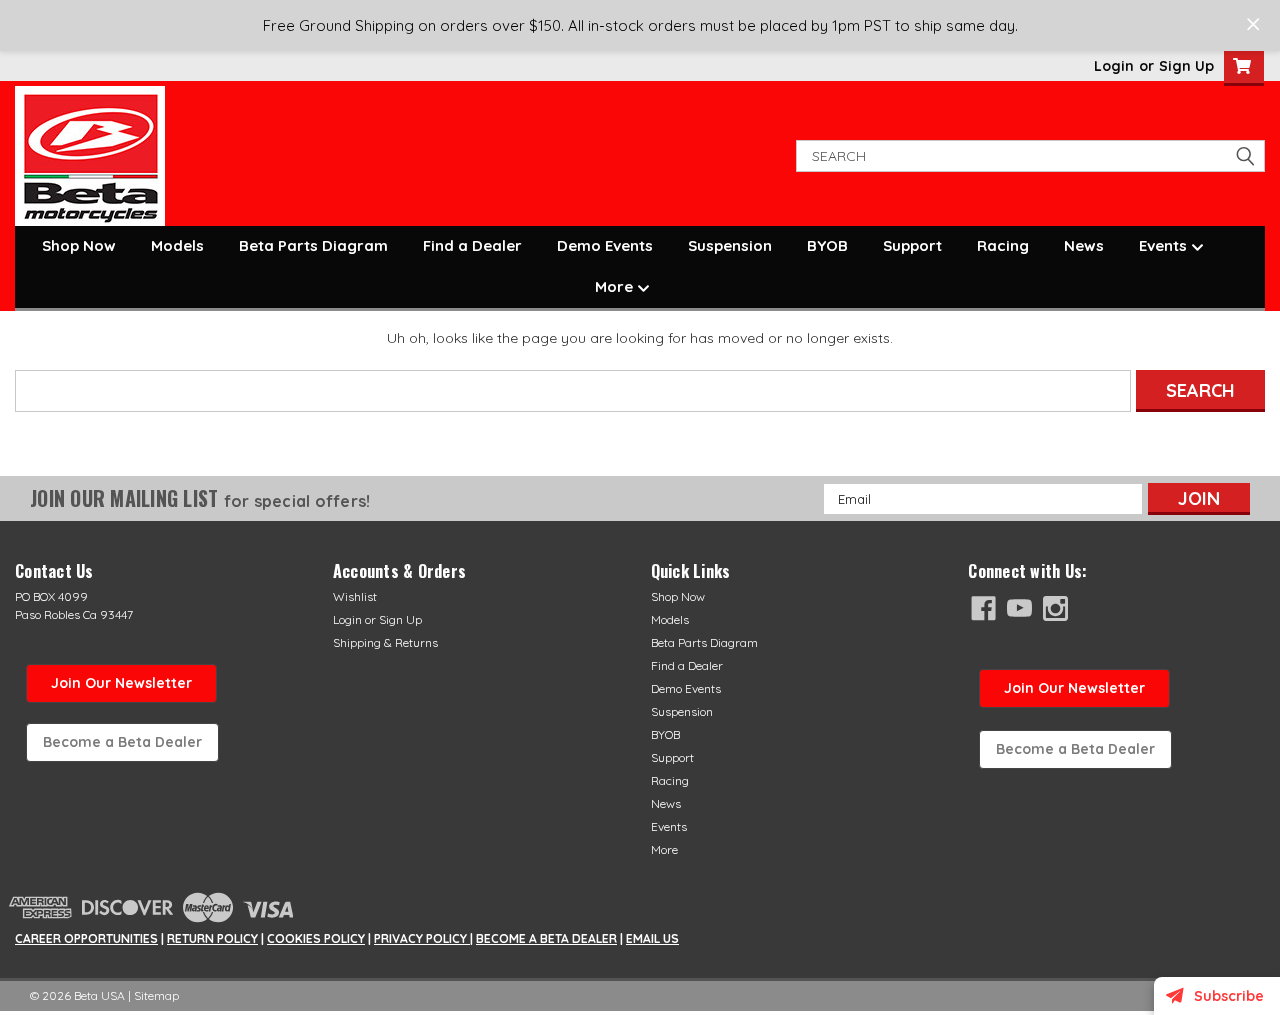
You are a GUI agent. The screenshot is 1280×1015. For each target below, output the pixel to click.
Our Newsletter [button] (1074, 688)
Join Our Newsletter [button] (121, 683)
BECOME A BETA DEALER (546, 938)
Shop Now (79, 245)
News (1084, 245)
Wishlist (355, 596)
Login (1114, 66)
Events (1165, 245)
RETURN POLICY (212, 938)
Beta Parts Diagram (313, 245)
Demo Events (605, 245)
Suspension (730, 245)
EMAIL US (652, 938)
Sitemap (156, 995)
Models (177, 245)
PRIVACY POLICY (422, 938)
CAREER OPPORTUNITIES (86, 938)
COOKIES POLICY (316, 938)
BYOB (827, 245)
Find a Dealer (472, 245)
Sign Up (1186, 66)
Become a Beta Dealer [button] (122, 742)
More (616, 286)
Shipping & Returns (385, 642)
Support (912, 245)
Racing (1003, 245)
